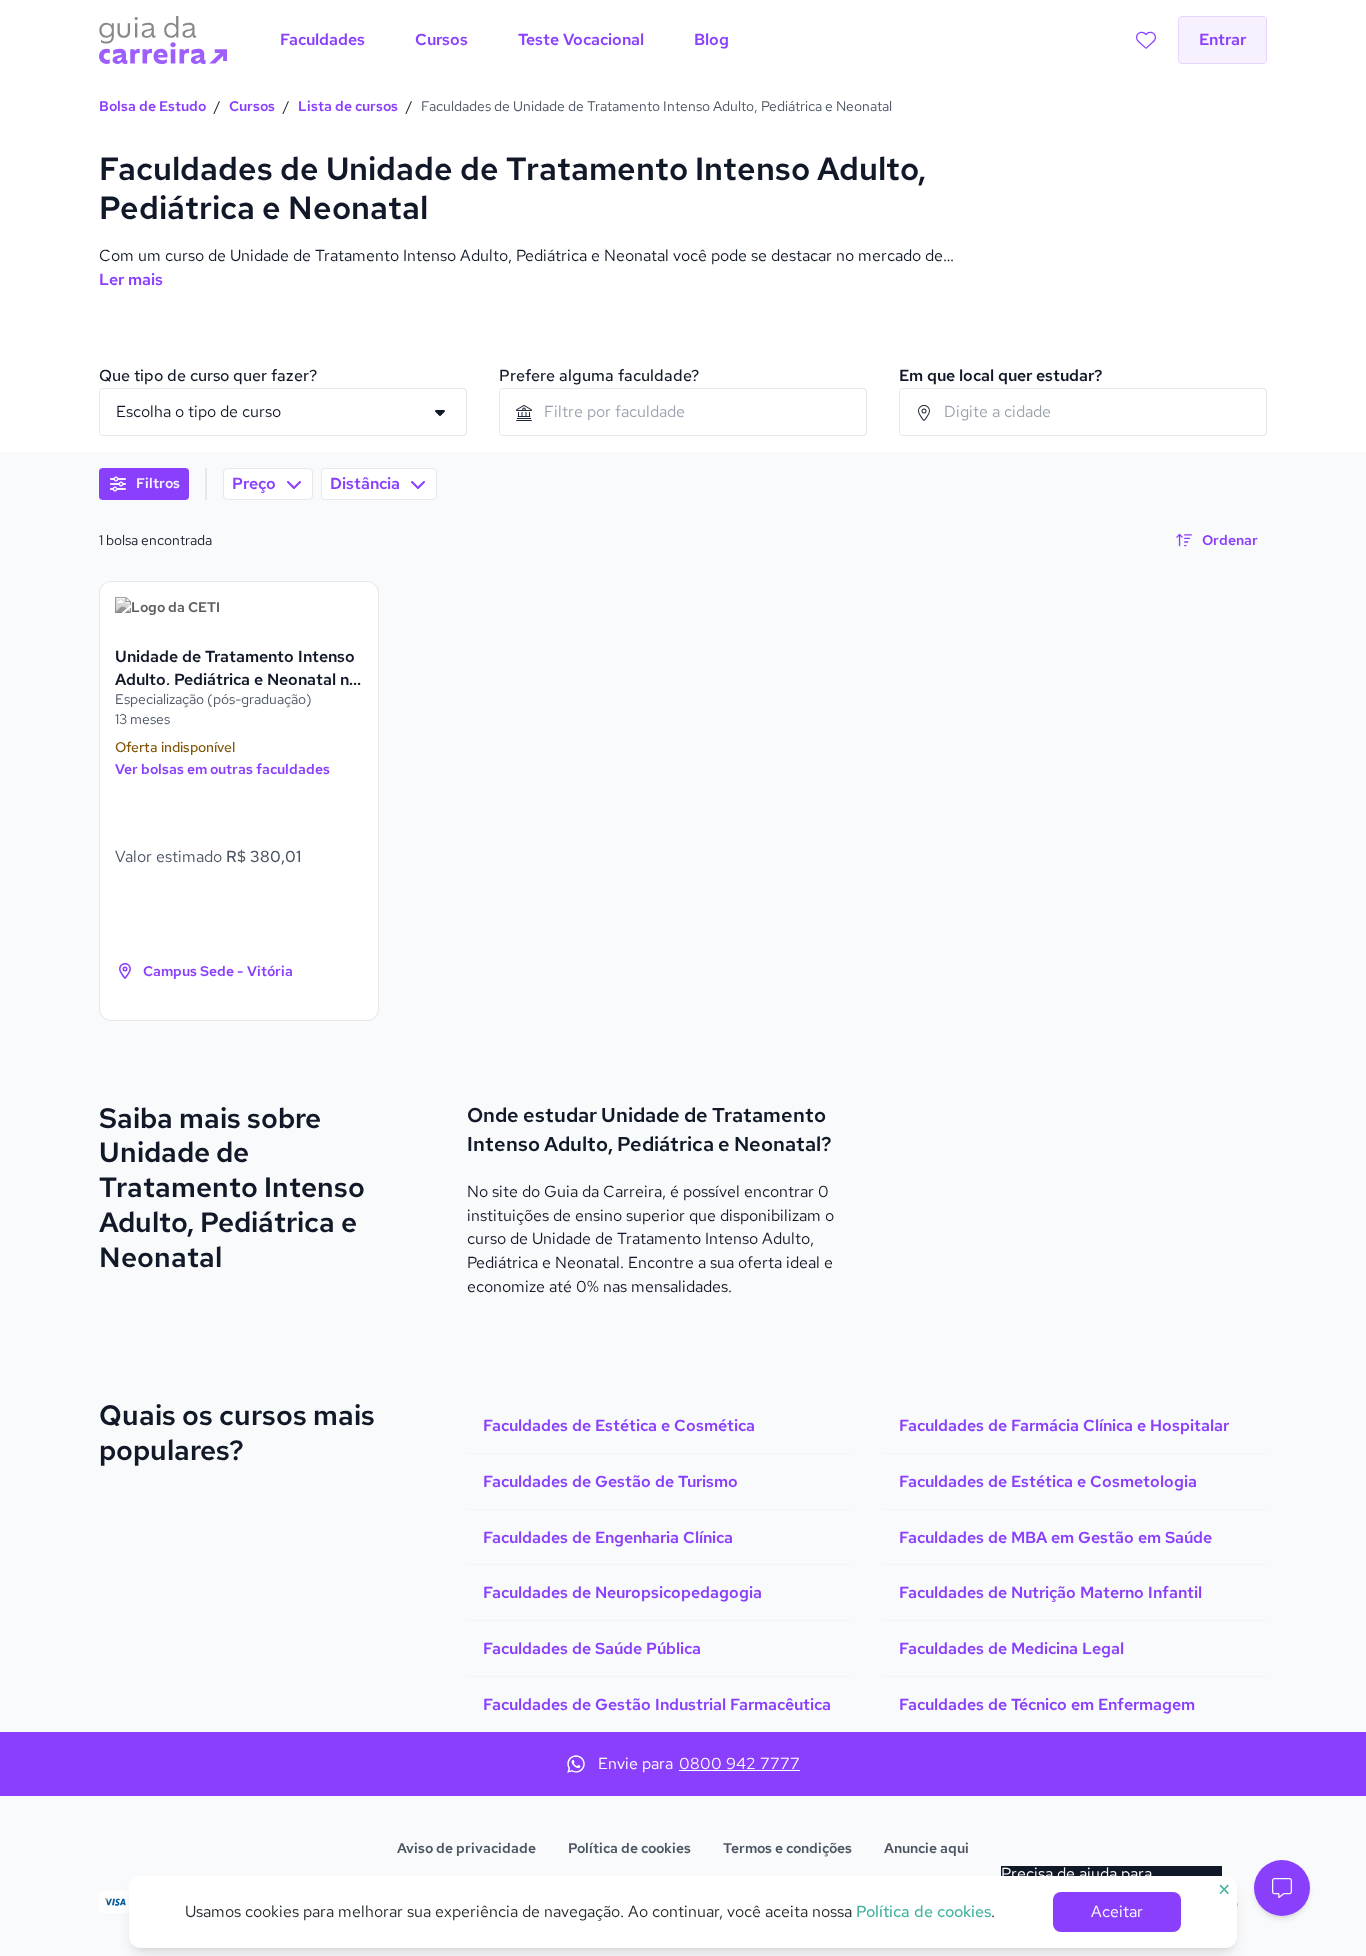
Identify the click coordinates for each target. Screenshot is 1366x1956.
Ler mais (131, 279)
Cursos (252, 106)
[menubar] (504, 40)
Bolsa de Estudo (152, 106)
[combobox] (683, 412)
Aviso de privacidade (466, 1848)
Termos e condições (787, 1848)
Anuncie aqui (926, 1848)
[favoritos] (1146, 40)
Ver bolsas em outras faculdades (222, 769)
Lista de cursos (348, 106)
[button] (1282, 1888)
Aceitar (1117, 1911)
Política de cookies (629, 1848)
